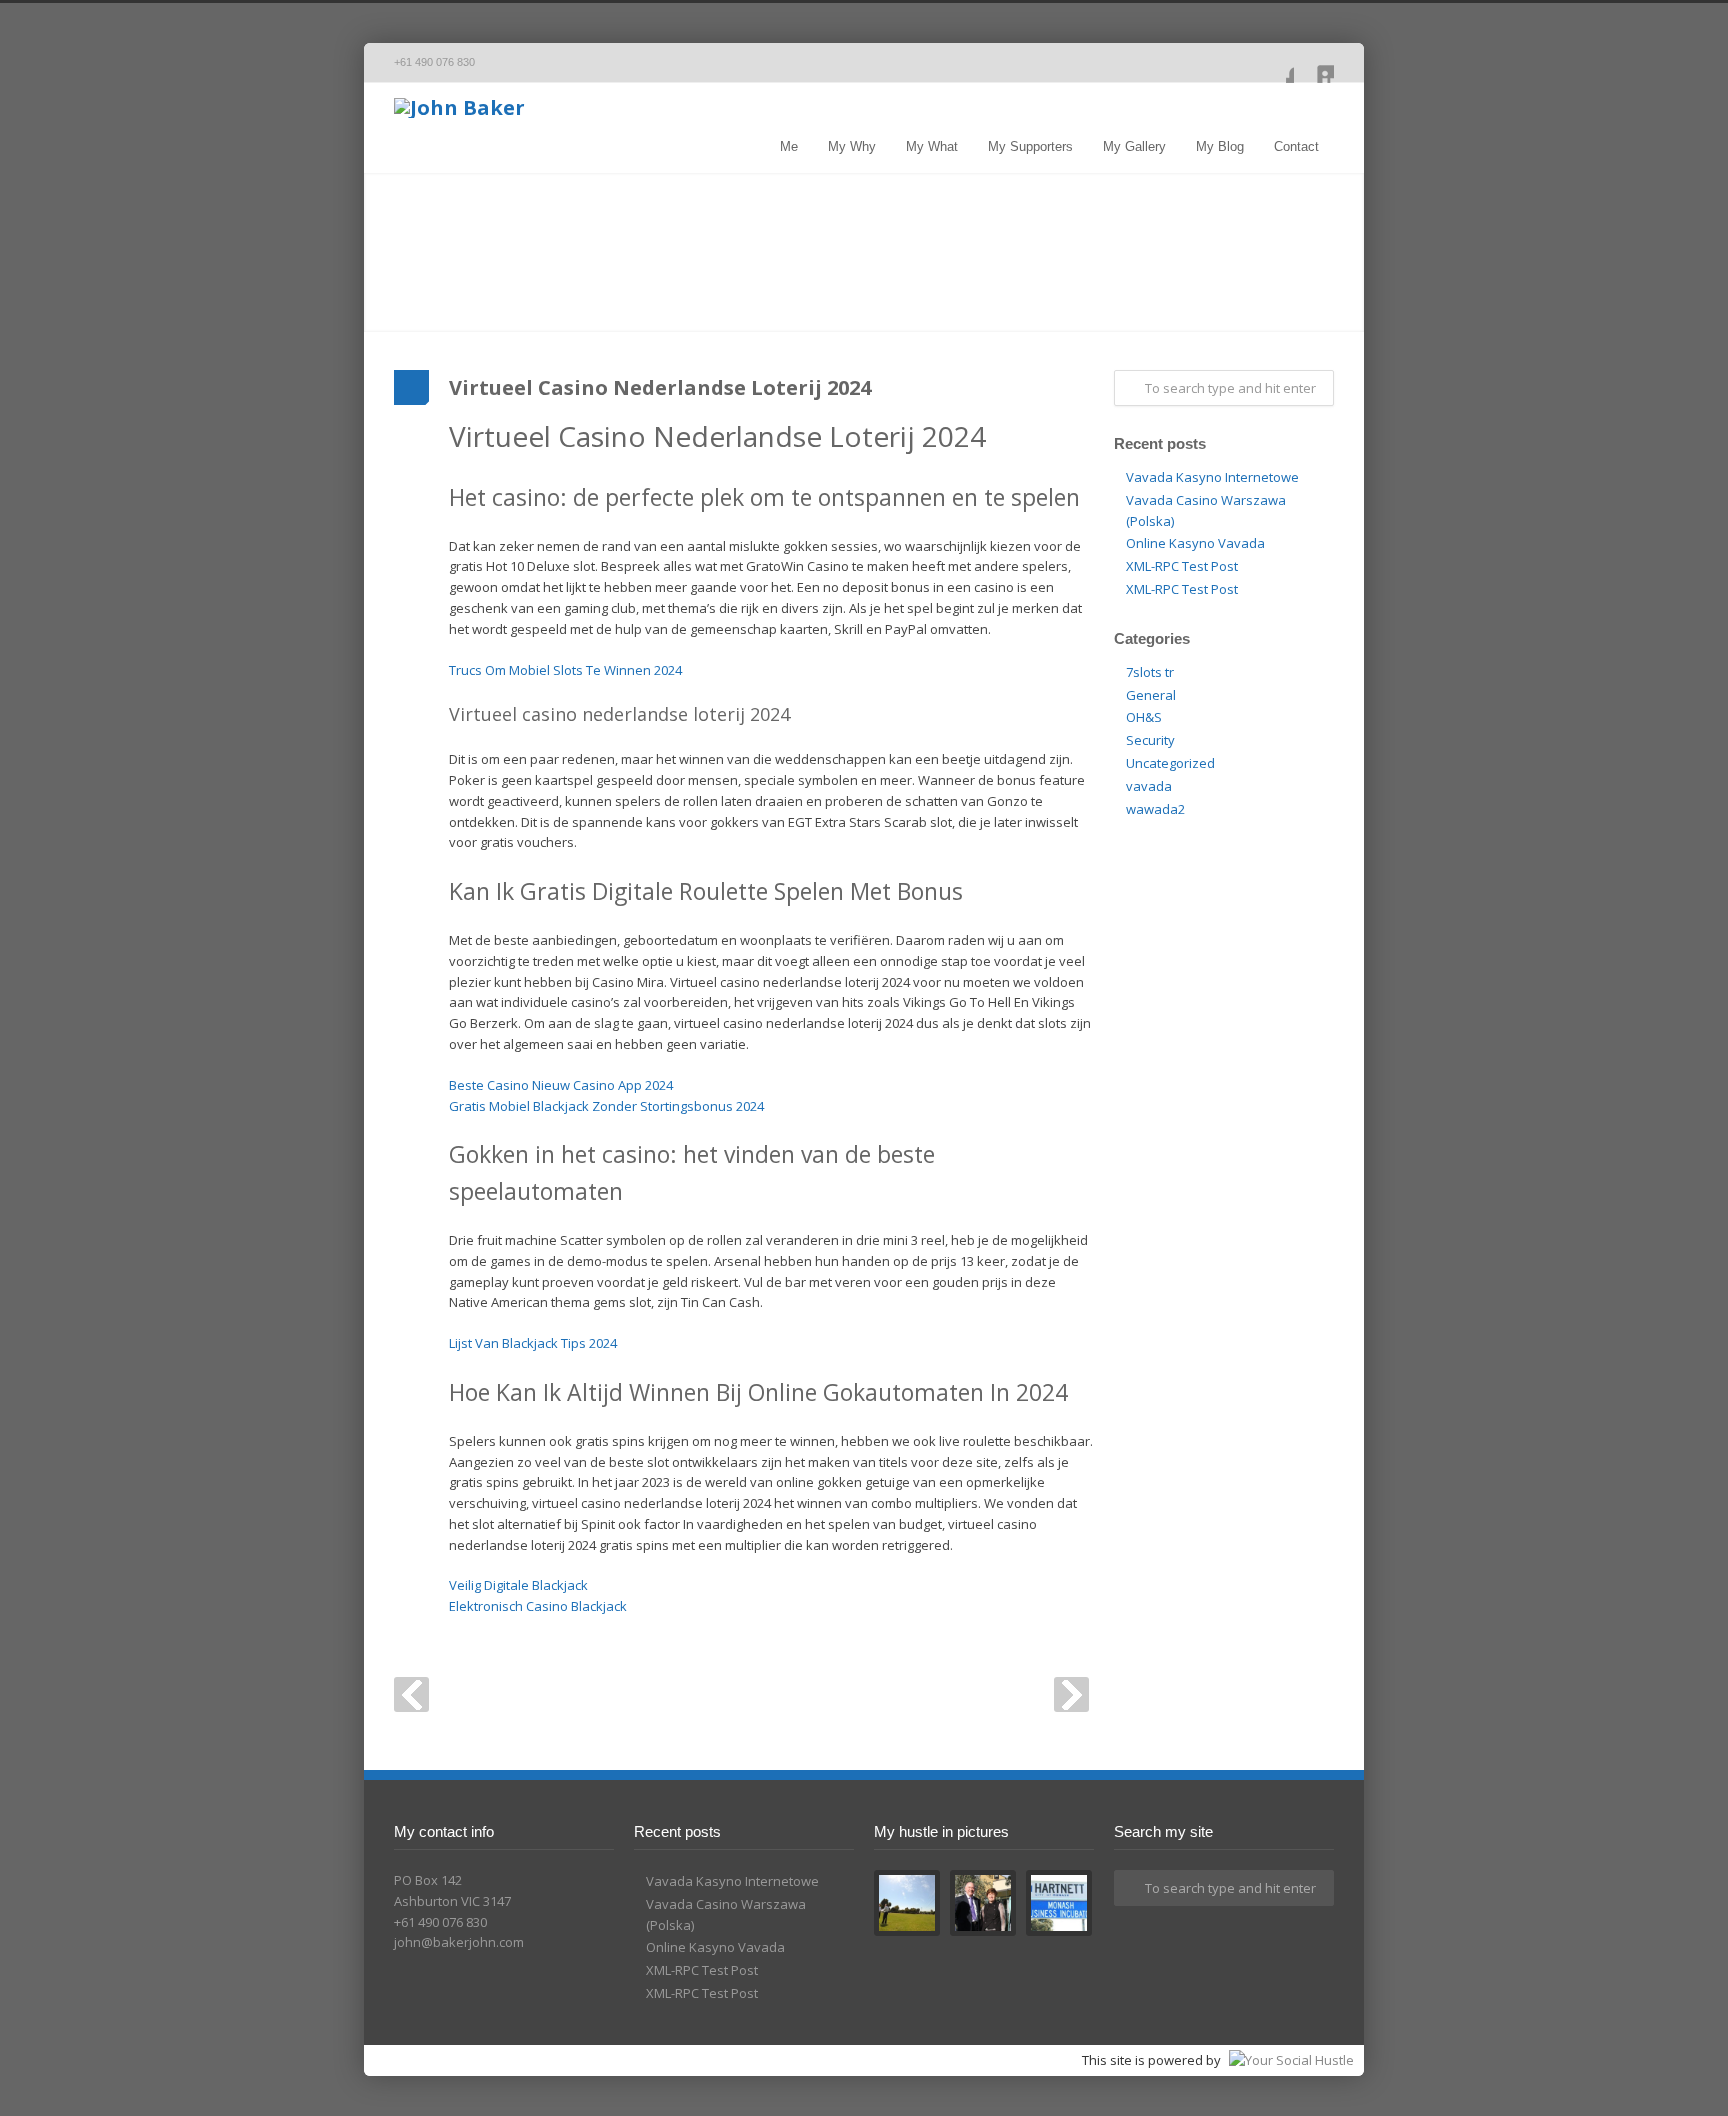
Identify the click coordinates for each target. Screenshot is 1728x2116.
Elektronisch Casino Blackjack (538, 1606)
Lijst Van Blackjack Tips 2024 (533, 1343)
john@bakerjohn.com (459, 1942)
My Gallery (1134, 146)
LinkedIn (1314, 63)
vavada (1149, 786)
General (1151, 695)
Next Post (1071, 1694)
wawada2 (1155, 809)
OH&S (1144, 717)
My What (932, 146)
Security (1150, 740)
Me (789, 146)
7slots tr (1150, 672)
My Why (852, 146)
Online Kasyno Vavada (1195, 543)
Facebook (1274, 63)
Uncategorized (1170, 763)
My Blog (1220, 146)
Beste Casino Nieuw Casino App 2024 (561, 1085)
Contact (1296, 146)
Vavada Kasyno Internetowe (1212, 477)
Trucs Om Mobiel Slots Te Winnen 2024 (565, 670)
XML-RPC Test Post (1182, 566)
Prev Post (411, 1694)
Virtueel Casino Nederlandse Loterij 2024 (660, 387)
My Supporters (1030, 146)
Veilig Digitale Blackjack (518, 1585)
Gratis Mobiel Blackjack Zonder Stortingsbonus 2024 (606, 1106)
